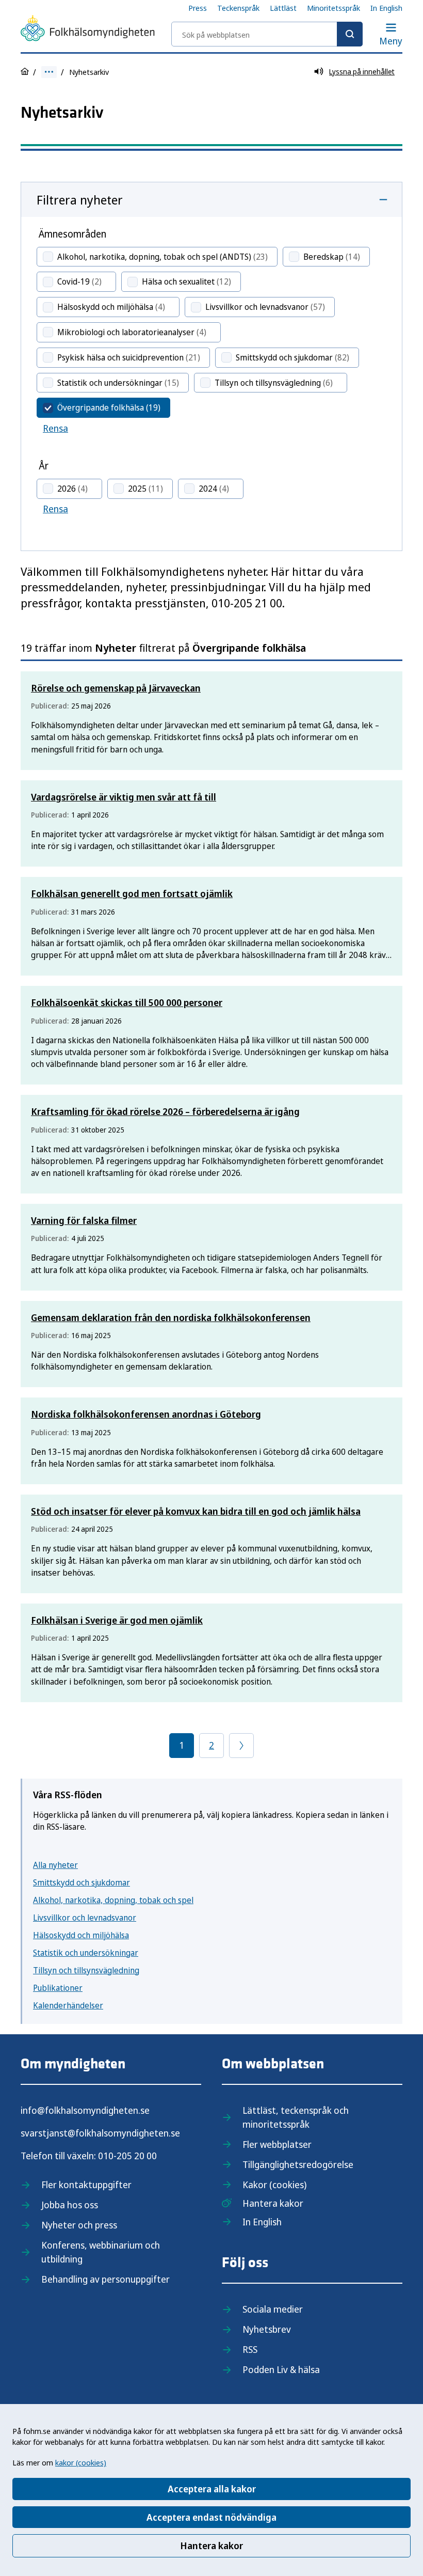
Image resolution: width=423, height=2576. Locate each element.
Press (198, 8)
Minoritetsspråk (333, 8)
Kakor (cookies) (274, 2185)
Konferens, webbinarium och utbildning (101, 2252)
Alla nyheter (55, 1865)
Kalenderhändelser (68, 2005)
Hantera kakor (211, 2546)
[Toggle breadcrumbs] (49, 72)
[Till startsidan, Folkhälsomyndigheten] (88, 30)
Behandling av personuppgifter (105, 2279)
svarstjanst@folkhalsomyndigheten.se (100, 2133)
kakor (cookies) (81, 2462)
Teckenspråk (238, 8)
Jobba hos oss (70, 2205)
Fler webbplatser (277, 2144)
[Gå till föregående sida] (241, 1746)
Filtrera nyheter (80, 200)
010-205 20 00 (127, 2156)
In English (386, 8)
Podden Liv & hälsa (281, 2369)
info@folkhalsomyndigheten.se (85, 2110)
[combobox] (267, 34)
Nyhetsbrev (267, 2329)
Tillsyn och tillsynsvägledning (86, 1970)
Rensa (55, 428)
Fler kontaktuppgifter (86, 2185)
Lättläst (283, 8)
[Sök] (350, 34)
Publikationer (58, 1988)
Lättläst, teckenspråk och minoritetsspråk (296, 2117)
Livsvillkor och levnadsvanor (85, 1918)
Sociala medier (273, 2309)
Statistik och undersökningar (86, 1953)
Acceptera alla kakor (212, 2489)
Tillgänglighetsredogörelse (298, 2164)
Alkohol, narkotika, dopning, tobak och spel (113, 1900)
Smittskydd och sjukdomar (82, 1882)
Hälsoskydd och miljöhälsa (81, 1935)
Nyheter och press (79, 2225)
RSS (250, 2349)
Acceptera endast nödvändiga (211, 2517)
